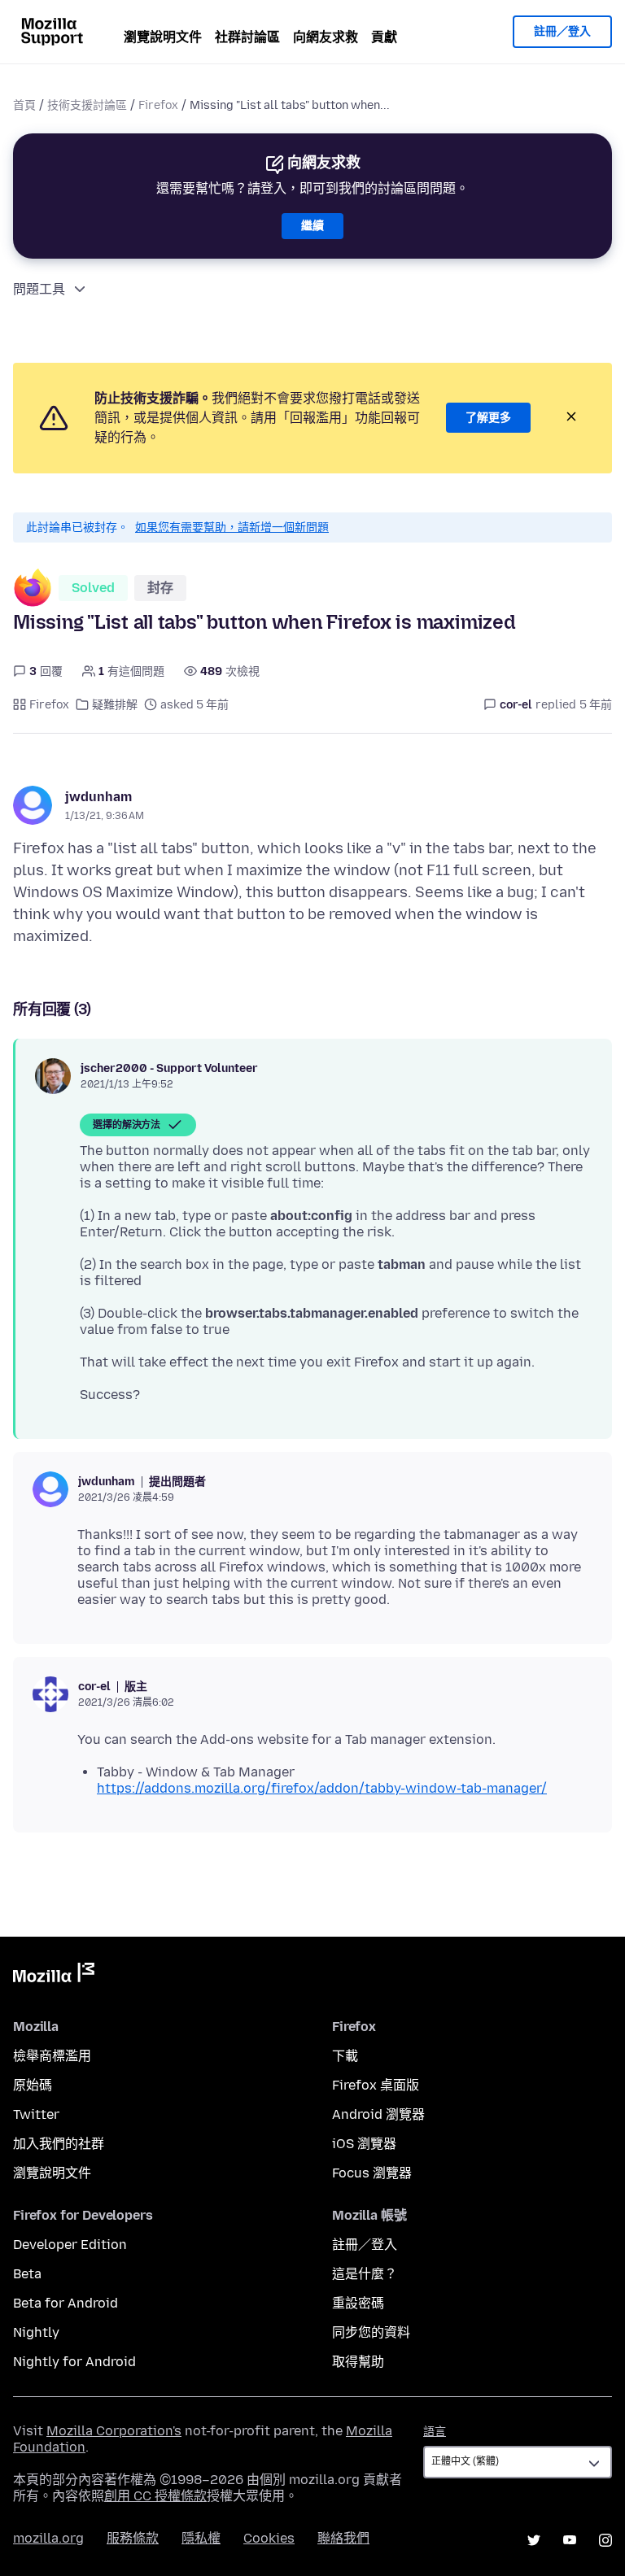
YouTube (570, 2540)
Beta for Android (66, 2303)
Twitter (36, 2114)
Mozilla (54, 1976)
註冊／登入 (562, 31)
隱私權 (201, 2538)
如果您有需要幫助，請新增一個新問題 (232, 527)
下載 (345, 2056)
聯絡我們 (343, 2538)
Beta (27, 2274)
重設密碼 (358, 2303)
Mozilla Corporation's (114, 2431)
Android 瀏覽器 (378, 2114)
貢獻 (384, 37)
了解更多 (488, 418)
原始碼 (33, 2085)
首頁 (24, 105)
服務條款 (133, 2538)
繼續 (312, 226)
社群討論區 (247, 37)
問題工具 (39, 289)
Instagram (605, 2540)
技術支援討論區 (87, 105)
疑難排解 (115, 705)
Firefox (158, 105)
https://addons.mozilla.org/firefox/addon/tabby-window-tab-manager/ (322, 1788)
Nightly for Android (74, 2362)
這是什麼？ (365, 2274)
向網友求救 (326, 37)
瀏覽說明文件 (163, 37)
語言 (435, 2432)
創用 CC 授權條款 (155, 2496)
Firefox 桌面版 (376, 2085)
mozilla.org (48, 2538)
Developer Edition (70, 2245)
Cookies (269, 2538)
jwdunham (98, 797)
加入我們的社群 (59, 2144)
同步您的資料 (371, 2332)
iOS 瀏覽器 (364, 2144)
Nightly (36, 2332)
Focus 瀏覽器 (372, 2173)
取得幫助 (358, 2362)
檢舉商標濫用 (52, 2056)
